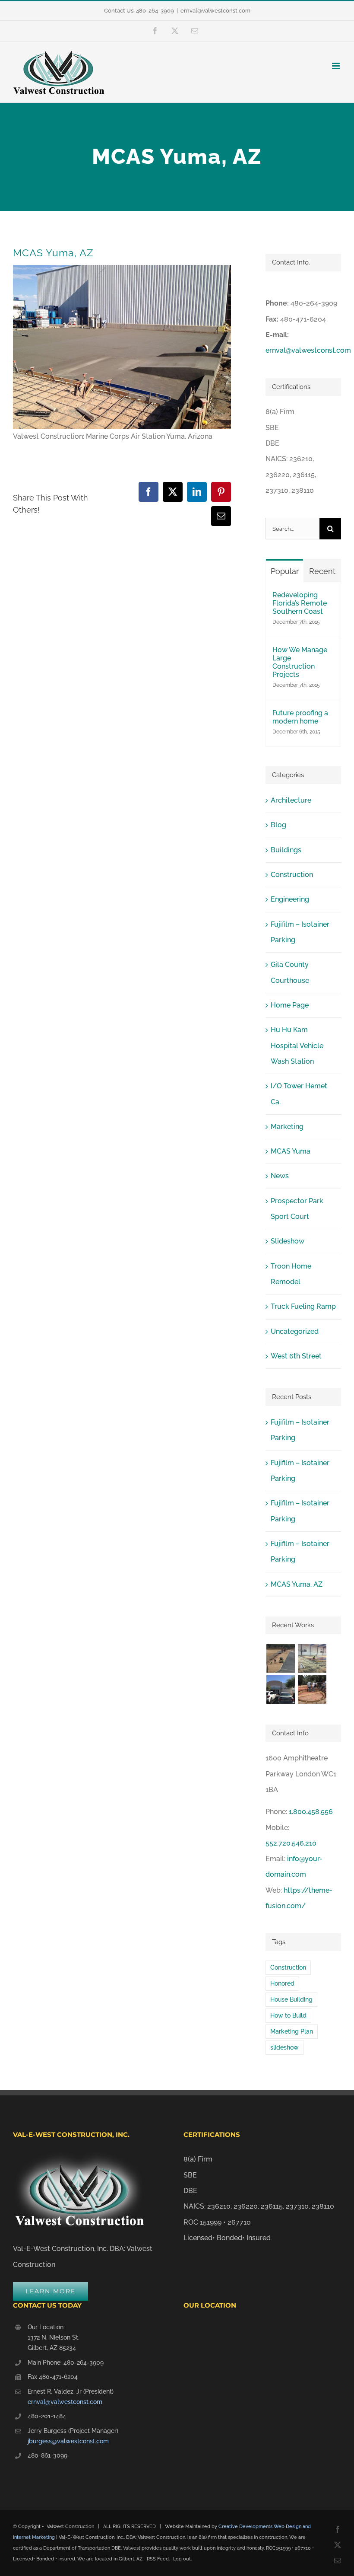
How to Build (288, 2015)
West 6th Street (296, 1356)
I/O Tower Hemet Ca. (299, 1094)
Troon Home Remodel (291, 1274)
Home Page (290, 1005)
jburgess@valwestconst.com (68, 2441)
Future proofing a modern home (300, 717)
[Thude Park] (280, 1658)
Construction (292, 875)
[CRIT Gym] (312, 1658)
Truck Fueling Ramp (303, 1306)
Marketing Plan (292, 2031)
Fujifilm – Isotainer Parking (300, 932)
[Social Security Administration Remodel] (280, 1690)
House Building (291, 1999)
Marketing (287, 1127)
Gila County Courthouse (290, 972)
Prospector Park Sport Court (297, 1209)
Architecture (291, 800)
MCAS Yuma (291, 1151)
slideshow (284, 2047)
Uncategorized (295, 1331)
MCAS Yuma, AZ (297, 1584)
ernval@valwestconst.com (215, 11)
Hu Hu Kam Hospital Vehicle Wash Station (297, 1046)
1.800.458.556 (311, 1812)
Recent (322, 571)
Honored (282, 1983)
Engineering (290, 899)
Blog (278, 825)
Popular (285, 571)
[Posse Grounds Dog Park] (312, 1690)
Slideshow (288, 1241)
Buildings (286, 850)
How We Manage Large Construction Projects (300, 662)
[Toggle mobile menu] (337, 66)
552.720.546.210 (291, 1843)
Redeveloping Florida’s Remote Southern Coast (300, 603)
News (280, 1176)
